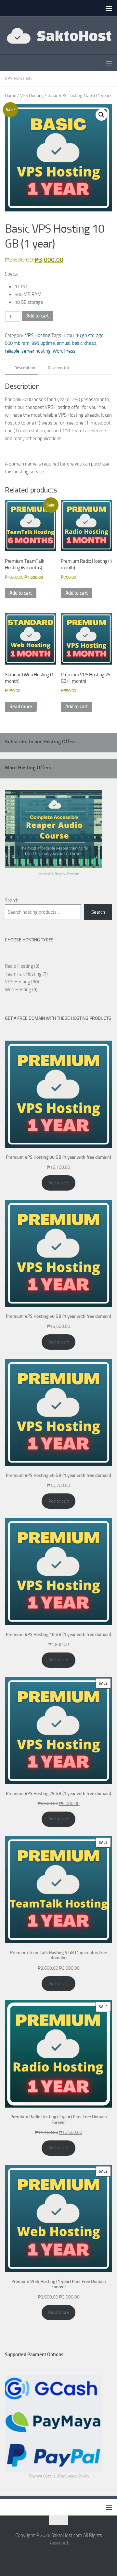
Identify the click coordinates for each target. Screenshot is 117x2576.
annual (64, 343)
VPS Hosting (18, 79)
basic (77, 343)
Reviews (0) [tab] (58, 368)
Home (11, 95)
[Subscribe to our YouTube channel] (70, 2557)
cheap (90, 343)
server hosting (36, 351)
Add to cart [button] (21, 593)
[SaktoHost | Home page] (58, 35)
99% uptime (43, 343)
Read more (21, 707)
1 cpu (68, 335)
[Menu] (109, 8)
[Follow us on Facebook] (47, 2557)
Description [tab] (25, 368)
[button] (101, 115)
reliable (12, 351)
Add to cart (38, 316)
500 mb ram (17, 343)
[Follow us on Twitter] (58, 2557)
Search (12, 900)
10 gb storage (90, 335)
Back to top (58, 2520)
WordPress (64, 351)
